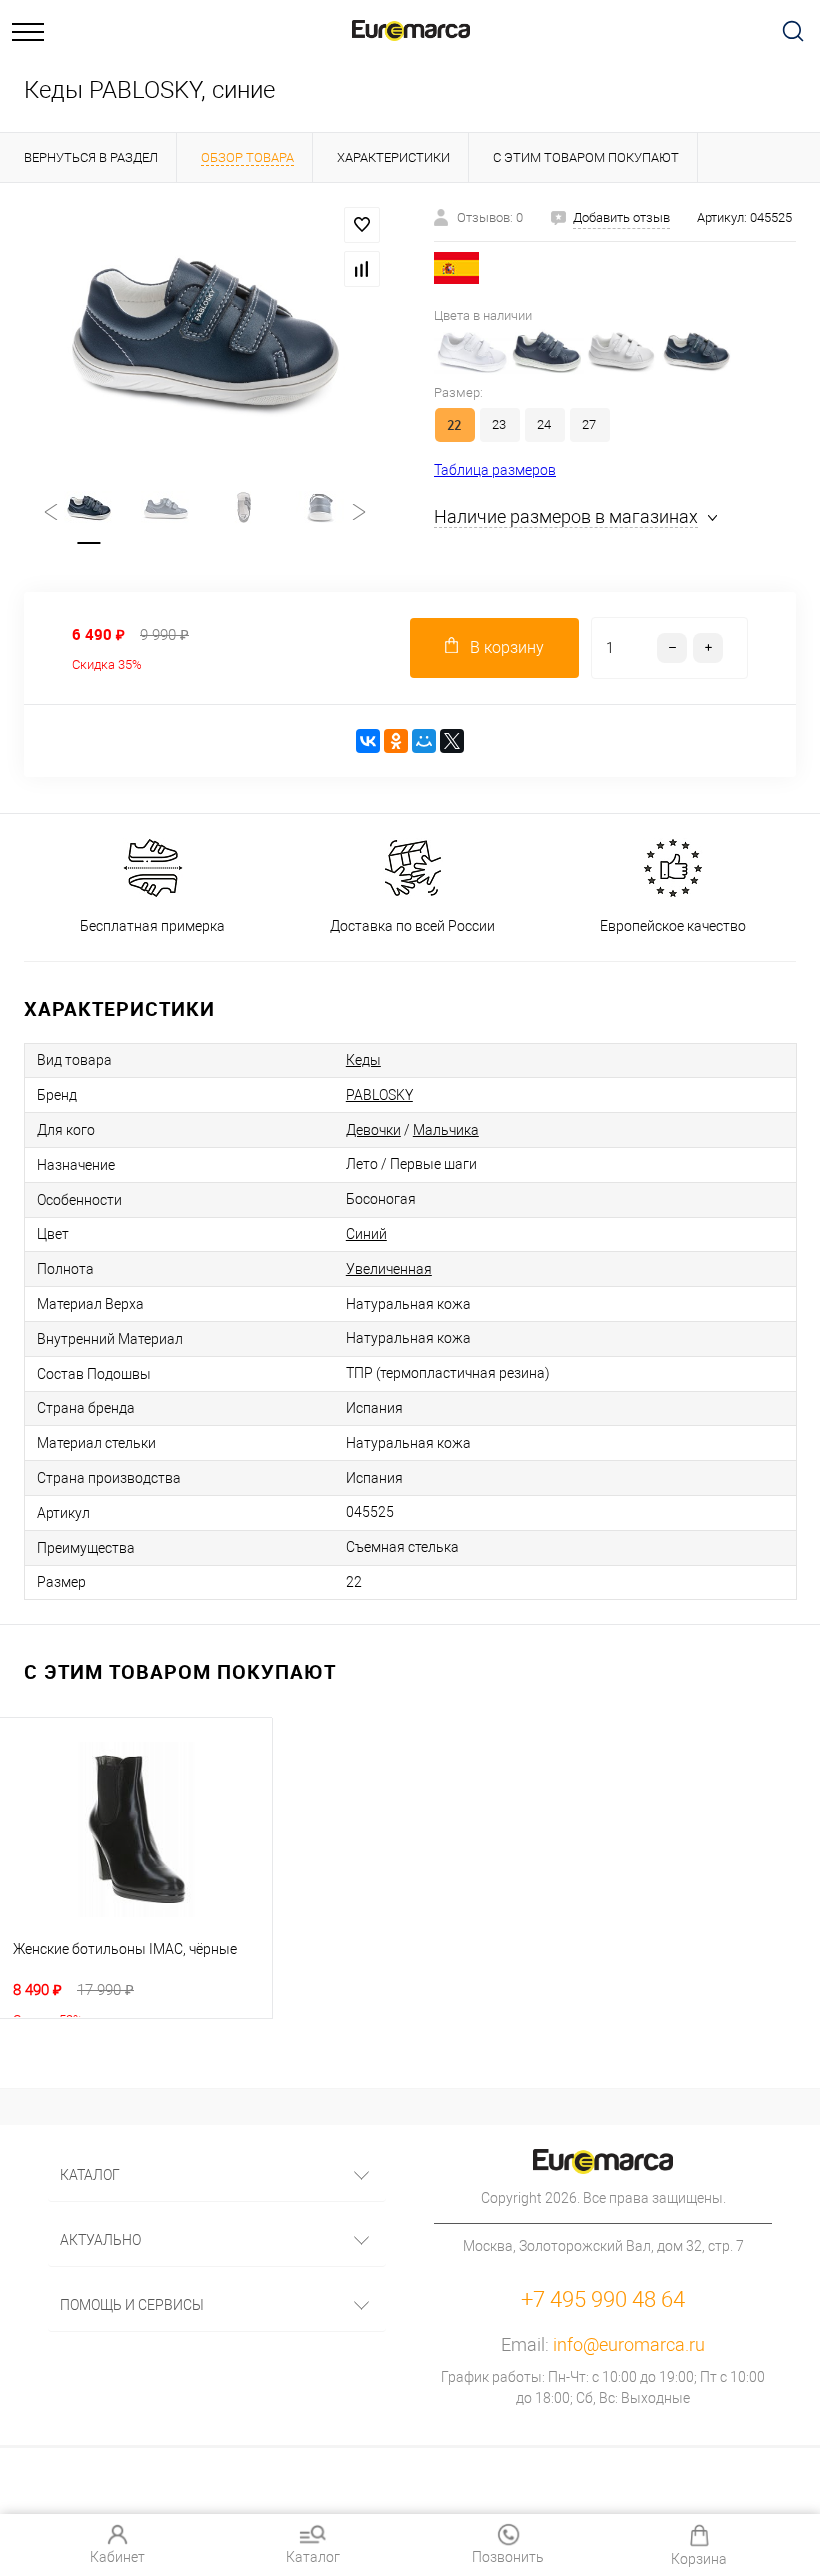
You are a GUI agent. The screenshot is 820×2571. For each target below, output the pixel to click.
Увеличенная (389, 1269)
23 (499, 424)
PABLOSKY (379, 1095)
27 (589, 424)
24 (544, 424)
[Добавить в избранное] (362, 225)
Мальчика (446, 1130)
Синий (366, 1234)
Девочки (373, 1130)
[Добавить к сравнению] (362, 269)
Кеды (363, 1060)
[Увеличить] (205, 332)
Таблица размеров (495, 470)
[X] (452, 741)
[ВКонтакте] (368, 741)
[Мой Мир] (424, 741)
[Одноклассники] (396, 741)
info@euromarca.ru (629, 2344)
